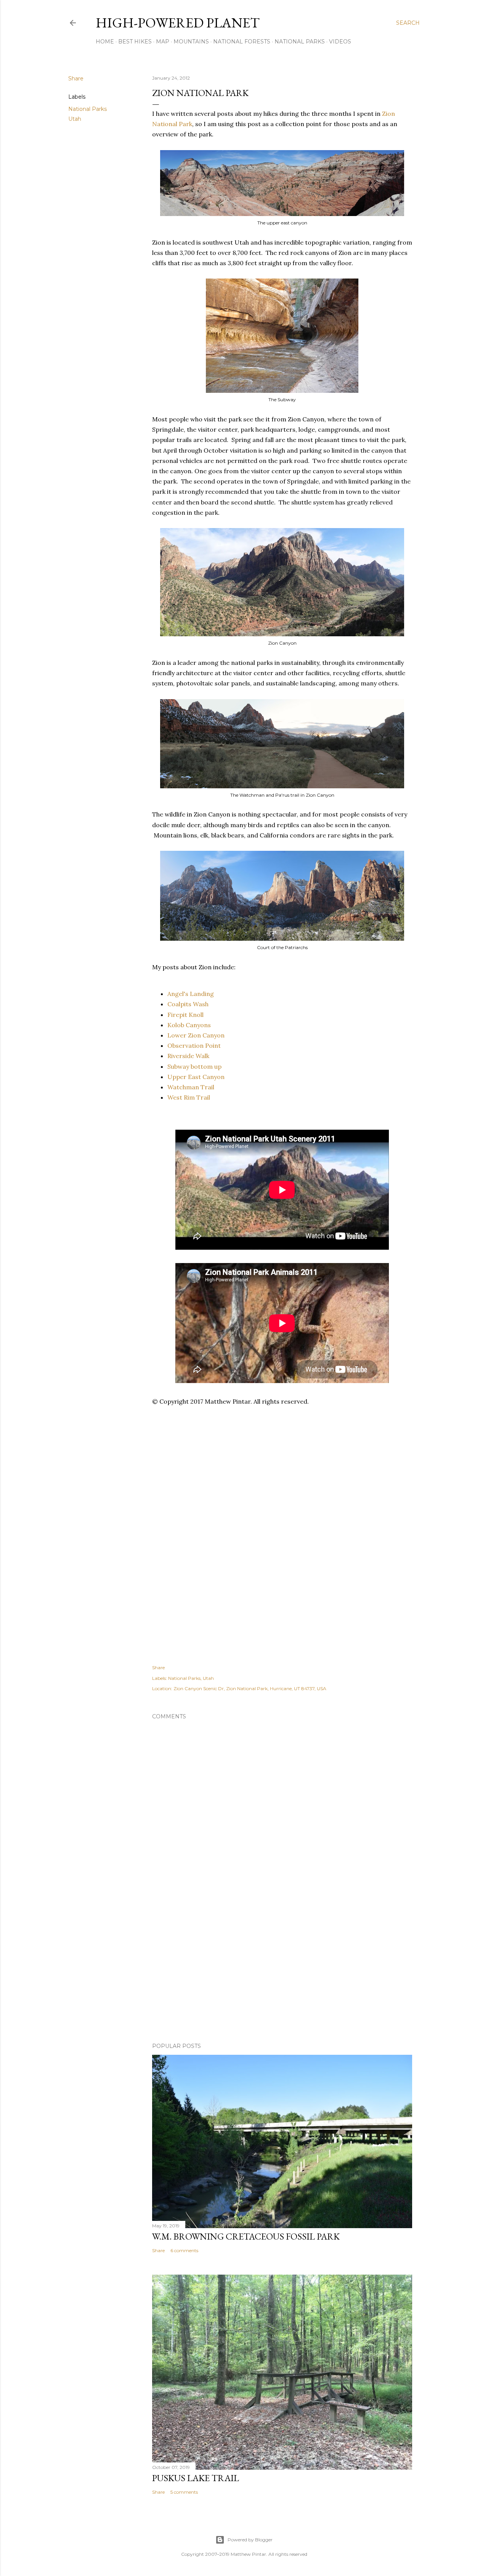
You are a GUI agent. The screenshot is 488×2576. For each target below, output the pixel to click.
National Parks (300, 42)
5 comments (184, 2492)
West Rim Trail (189, 1097)
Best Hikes (135, 42)
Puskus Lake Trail (196, 2478)
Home (105, 42)
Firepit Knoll (185, 1015)
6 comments (184, 2250)
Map (163, 42)
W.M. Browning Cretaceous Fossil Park (246, 2236)
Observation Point (194, 1045)
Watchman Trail (191, 1087)
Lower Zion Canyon (196, 1035)
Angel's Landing (191, 994)
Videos (340, 42)
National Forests (242, 42)
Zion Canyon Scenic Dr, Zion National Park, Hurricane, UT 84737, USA (250, 1688)
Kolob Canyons (189, 1025)
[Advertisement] (291, 1445)
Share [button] (76, 78)
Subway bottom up (194, 1066)
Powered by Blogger (250, 2540)
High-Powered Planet (178, 23)
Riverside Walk (188, 1056)
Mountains (191, 42)
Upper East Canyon (196, 1077)
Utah (75, 119)
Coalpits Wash (188, 1004)
